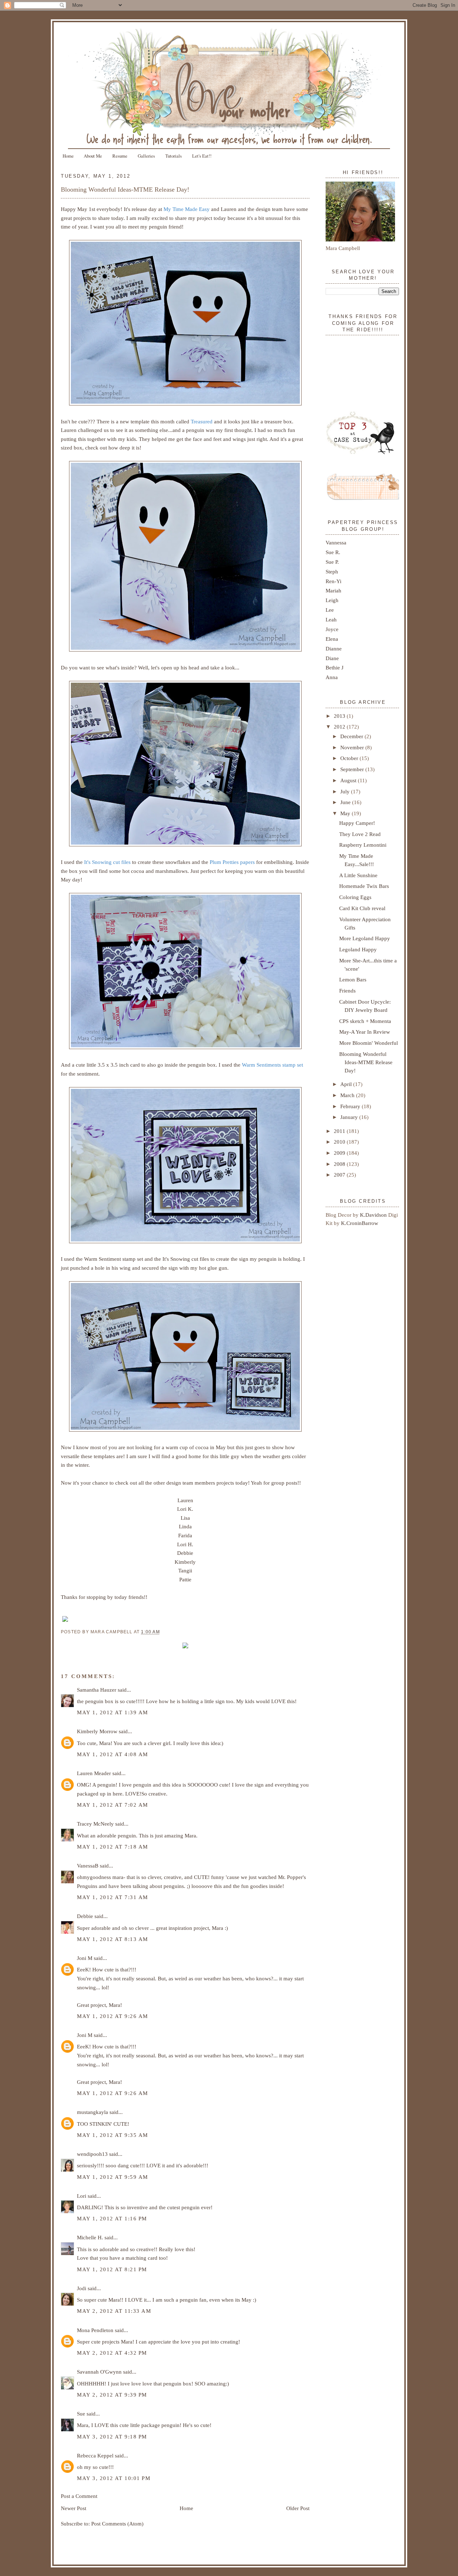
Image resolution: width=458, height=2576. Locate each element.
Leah (331, 619)
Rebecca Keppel (95, 2455)
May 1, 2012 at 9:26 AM (113, 2016)
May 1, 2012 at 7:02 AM (113, 1805)
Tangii (185, 1570)
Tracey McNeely (95, 1824)
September (353, 769)
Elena (332, 639)
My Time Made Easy (187, 209)
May (346, 813)
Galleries (146, 156)
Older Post (298, 2508)
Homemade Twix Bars (364, 886)
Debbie (185, 1553)
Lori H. (185, 1544)
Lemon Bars (353, 979)
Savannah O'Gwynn (99, 2372)
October (350, 758)
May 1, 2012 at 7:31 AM (113, 1897)
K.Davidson (374, 1215)
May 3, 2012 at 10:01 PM (114, 2478)
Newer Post (74, 2508)
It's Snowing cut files (107, 862)
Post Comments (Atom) (117, 2524)
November (353, 747)
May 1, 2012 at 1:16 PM (112, 2218)
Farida (185, 1535)
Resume (120, 156)
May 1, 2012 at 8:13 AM (113, 1939)
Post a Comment (79, 2496)
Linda (185, 1526)
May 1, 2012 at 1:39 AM (113, 1712)
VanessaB (88, 1866)
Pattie (185, 1579)
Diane (332, 658)
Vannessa (336, 542)
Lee (330, 610)
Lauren (185, 1500)
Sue (81, 2414)
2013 (340, 716)
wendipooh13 (92, 2154)
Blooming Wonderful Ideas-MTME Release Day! (125, 189)
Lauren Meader (94, 1773)
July (346, 791)
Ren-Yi (333, 581)
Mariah (333, 590)
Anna (332, 677)
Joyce (332, 629)
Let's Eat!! (202, 156)
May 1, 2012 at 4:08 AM (113, 1754)
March (348, 1095)
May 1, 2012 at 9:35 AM (113, 2135)
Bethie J (335, 667)
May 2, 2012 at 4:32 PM (112, 2353)
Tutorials (174, 156)
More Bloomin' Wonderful (369, 1043)
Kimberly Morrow (97, 1731)
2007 (340, 1175)
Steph (332, 571)
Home (68, 156)
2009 (340, 1153)
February (351, 1106)
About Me (93, 156)
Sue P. (332, 562)
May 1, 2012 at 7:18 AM (113, 1847)
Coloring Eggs (355, 897)
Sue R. (333, 552)
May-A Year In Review (365, 1032)
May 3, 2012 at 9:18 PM (112, 2436)
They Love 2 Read (360, 834)
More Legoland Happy (365, 938)
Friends (347, 991)
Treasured (202, 421)
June (346, 802)
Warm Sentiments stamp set (272, 1065)
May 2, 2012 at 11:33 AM (114, 2311)
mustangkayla (92, 2112)
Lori (82, 2196)
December (352, 736)
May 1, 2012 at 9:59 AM (113, 2177)
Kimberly (185, 1562)
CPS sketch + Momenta (365, 1021)
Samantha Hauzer (97, 1690)
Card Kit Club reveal (362, 908)
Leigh (332, 600)
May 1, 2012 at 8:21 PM (112, 2269)
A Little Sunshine (358, 875)
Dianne (334, 648)
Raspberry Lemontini (363, 845)
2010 (340, 1142)
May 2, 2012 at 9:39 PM (112, 2395)
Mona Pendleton (95, 2330)
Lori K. (185, 1509)
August (349, 780)
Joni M (85, 1958)
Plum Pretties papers (232, 862)
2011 (340, 1131)
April (347, 1084)
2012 (340, 727)
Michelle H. (90, 2237)
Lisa (185, 1518)
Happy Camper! (357, 823)
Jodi (82, 2288)
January (350, 1117)
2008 (340, 1164)
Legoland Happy (358, 949)
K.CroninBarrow (360, 1223)
